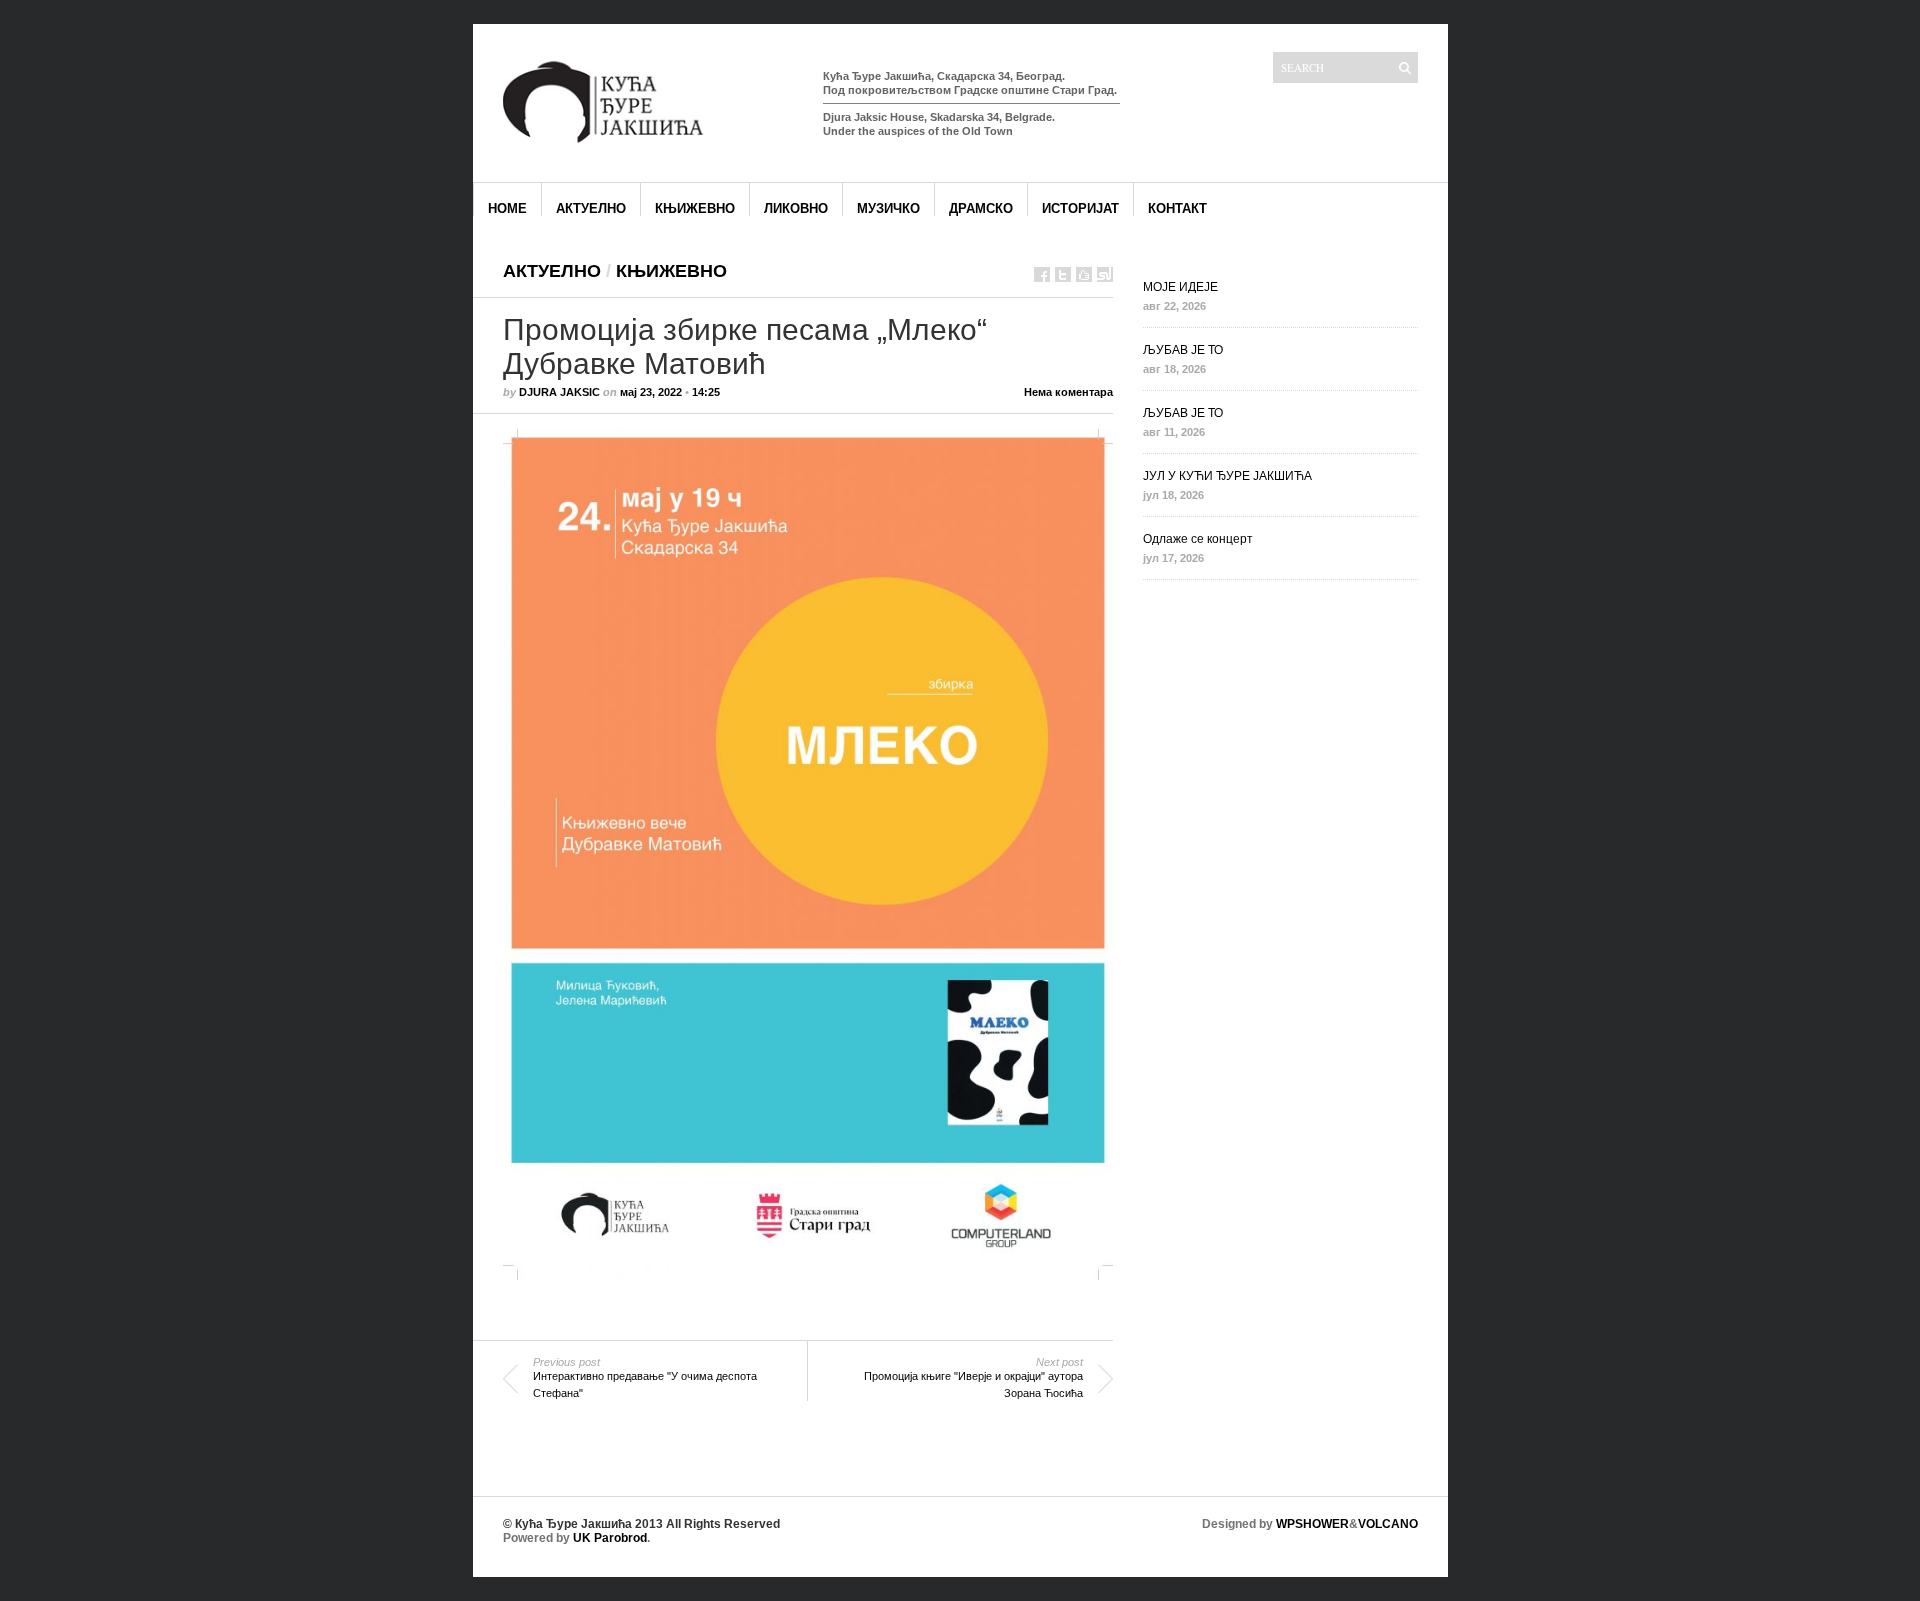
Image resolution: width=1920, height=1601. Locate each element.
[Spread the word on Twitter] (1063, 274)
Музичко (888, 208)
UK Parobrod (610, 1538)
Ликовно (796, 208)
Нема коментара (1068, 392)
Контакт (1177, 208)
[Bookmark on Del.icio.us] (1084, 274)
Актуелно (591, 208)
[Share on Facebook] (1042, 274)
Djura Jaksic (559, 392)
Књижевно (695, 208)
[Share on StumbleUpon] (1105, 274)
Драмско (981, 208)
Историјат (1080, 208)
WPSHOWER (1312, 1524)
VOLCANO (1388, 1524)
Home (507, 208)
